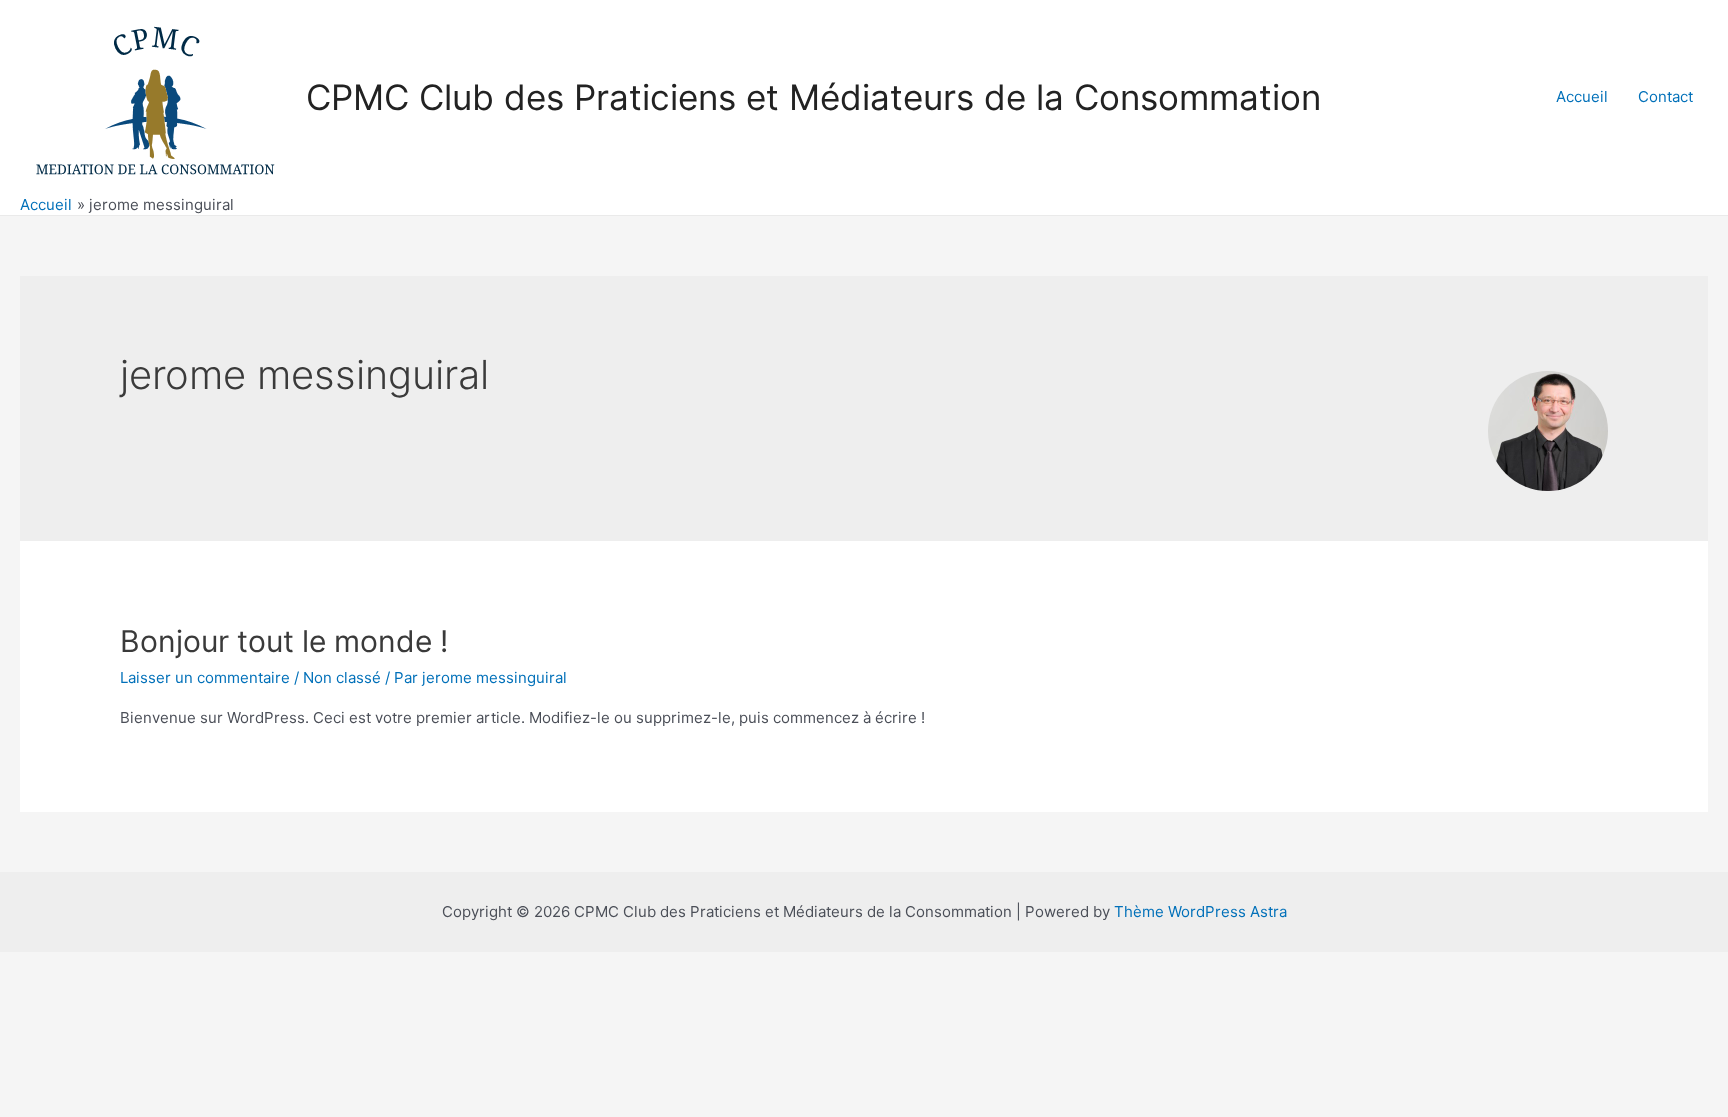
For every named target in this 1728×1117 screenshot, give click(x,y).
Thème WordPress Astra (1200, 911)
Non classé (342, 677)
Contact (1665, 96)
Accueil (1582, 96)
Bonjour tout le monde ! (284, 641)
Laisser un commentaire (205, 677)
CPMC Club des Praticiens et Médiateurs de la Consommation (813, 97)
